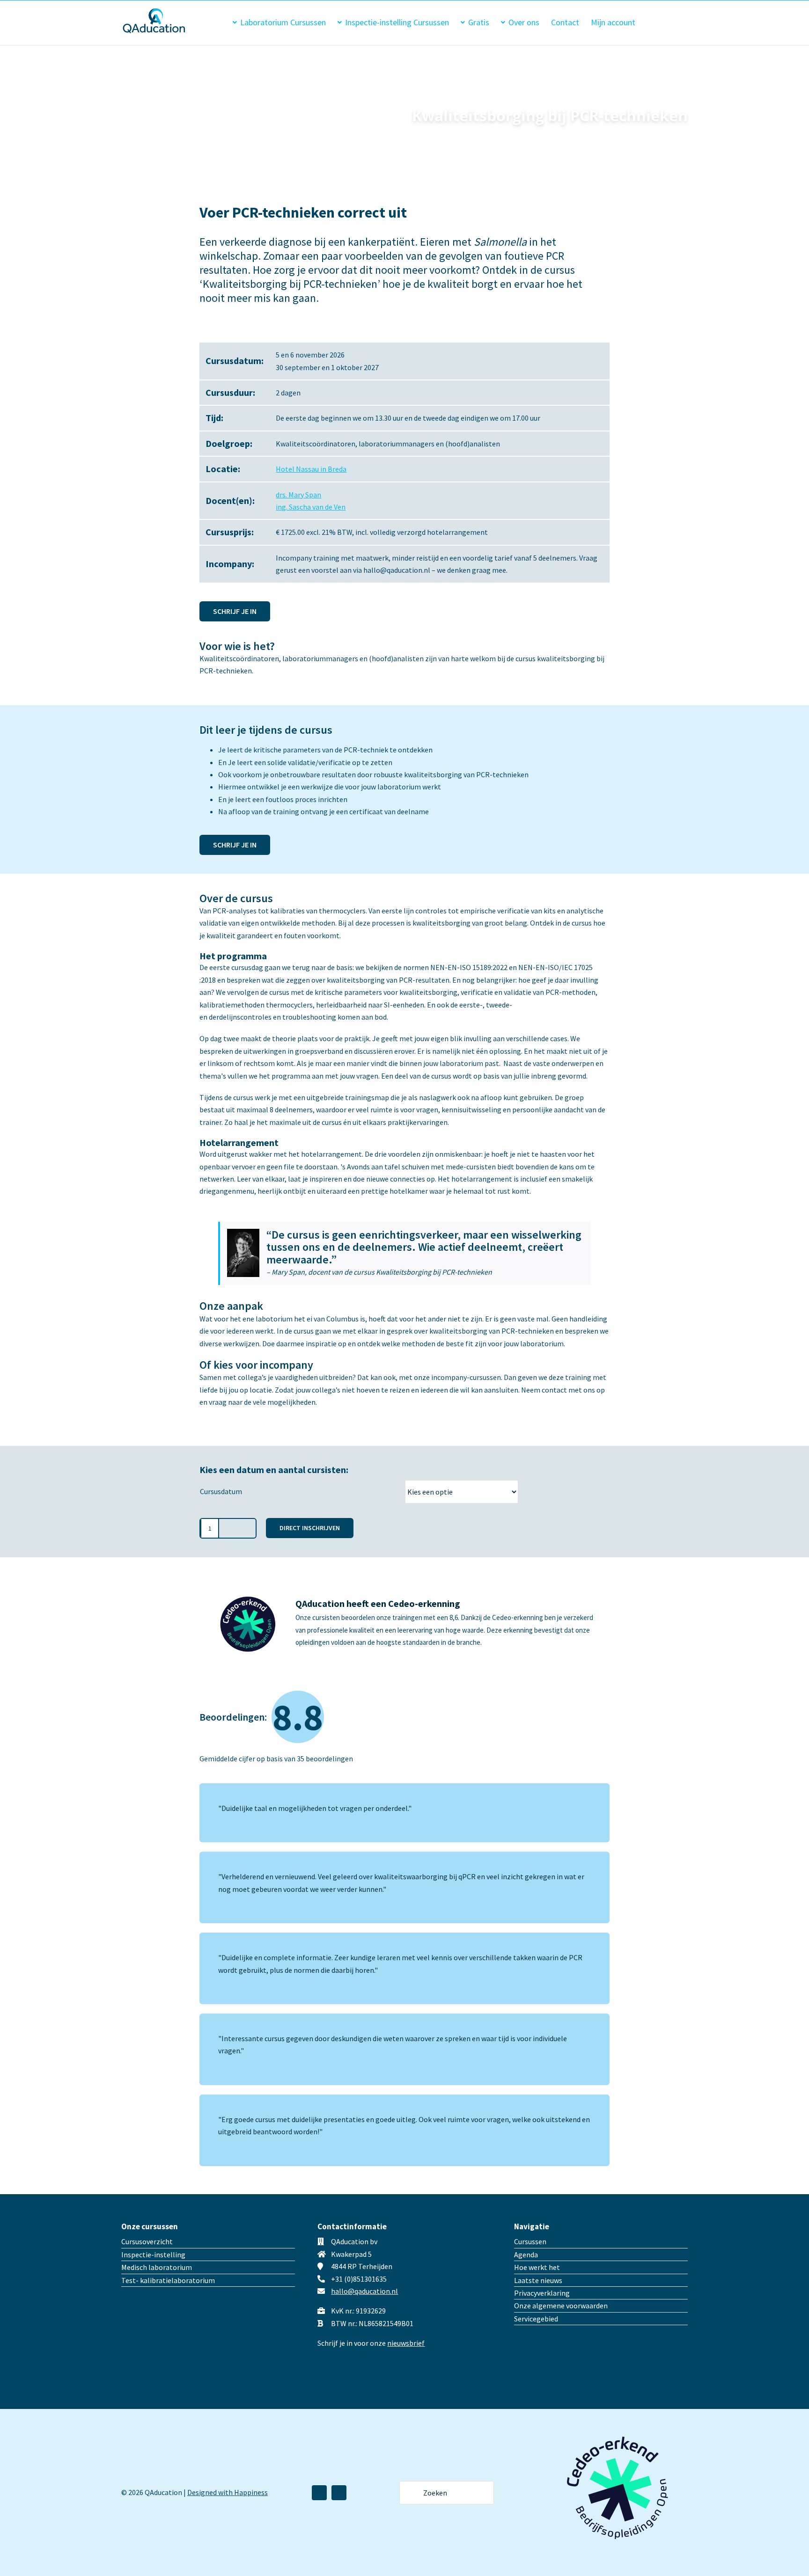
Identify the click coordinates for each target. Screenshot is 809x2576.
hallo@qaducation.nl (364, 2291)
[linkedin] (319, 2493)
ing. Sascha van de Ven (311, 507)
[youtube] (339, 2493)
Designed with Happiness (228, 2492)
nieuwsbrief (406, 2343)
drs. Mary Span (298, 495)
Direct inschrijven (310, 1528)
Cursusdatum (221, 1491)
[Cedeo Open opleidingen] (618, 2427)
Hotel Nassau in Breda (311, 469)
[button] (673, 22)
